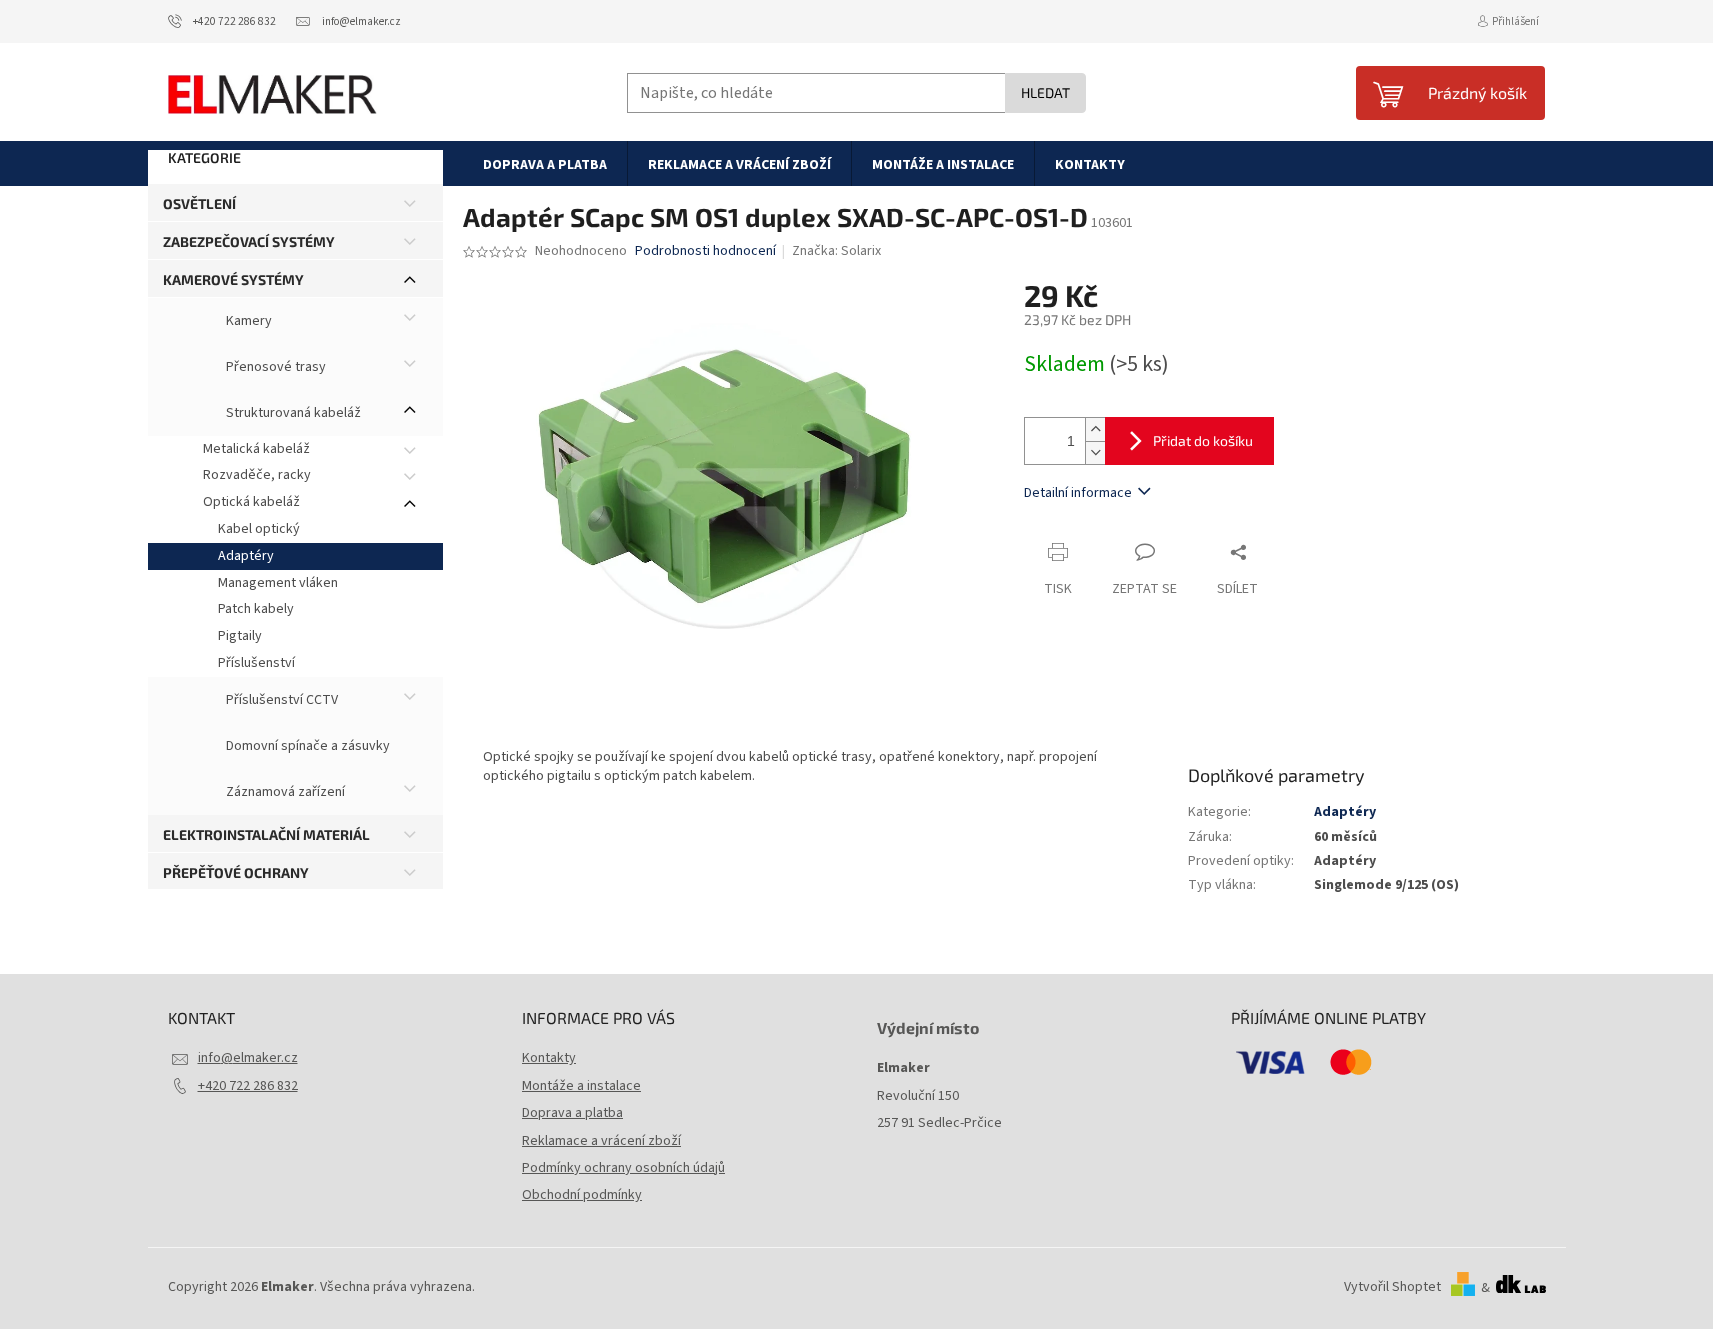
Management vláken (278, 583)
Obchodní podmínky (582, 1195)
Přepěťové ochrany (236, 872)
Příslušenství (256, 663)
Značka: (836, 251)
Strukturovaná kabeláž (292, 413)
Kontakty (549, 1058)
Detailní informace (1078, 493)
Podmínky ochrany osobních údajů (623, 1168)
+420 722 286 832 (248, 1086)
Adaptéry (246, 556)
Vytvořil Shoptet (1392, 1288)
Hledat (1045, 92)
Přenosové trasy (274, 367)
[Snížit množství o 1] (1095, 452)
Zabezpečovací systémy (249, 241)
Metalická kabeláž (256, 449)
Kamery (247, 321)
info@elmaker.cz (248, 1058)
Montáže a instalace (581, 1086)
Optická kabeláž (251, 502)
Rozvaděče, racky (257, 475)
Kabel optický (259, 529)
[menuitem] (545, 164)
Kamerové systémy (233, 279)
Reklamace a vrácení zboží (601, 1141)
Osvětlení (199, 203)
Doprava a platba (572, 1113)
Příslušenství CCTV (280, 700)
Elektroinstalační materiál (266, 834)
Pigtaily (240, 636)
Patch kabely (256, 609)
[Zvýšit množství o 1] (1095, 429)
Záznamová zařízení (284, 792)
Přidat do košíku (1203, 440)
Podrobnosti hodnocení (705, 251)
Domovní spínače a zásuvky (306, 746)
